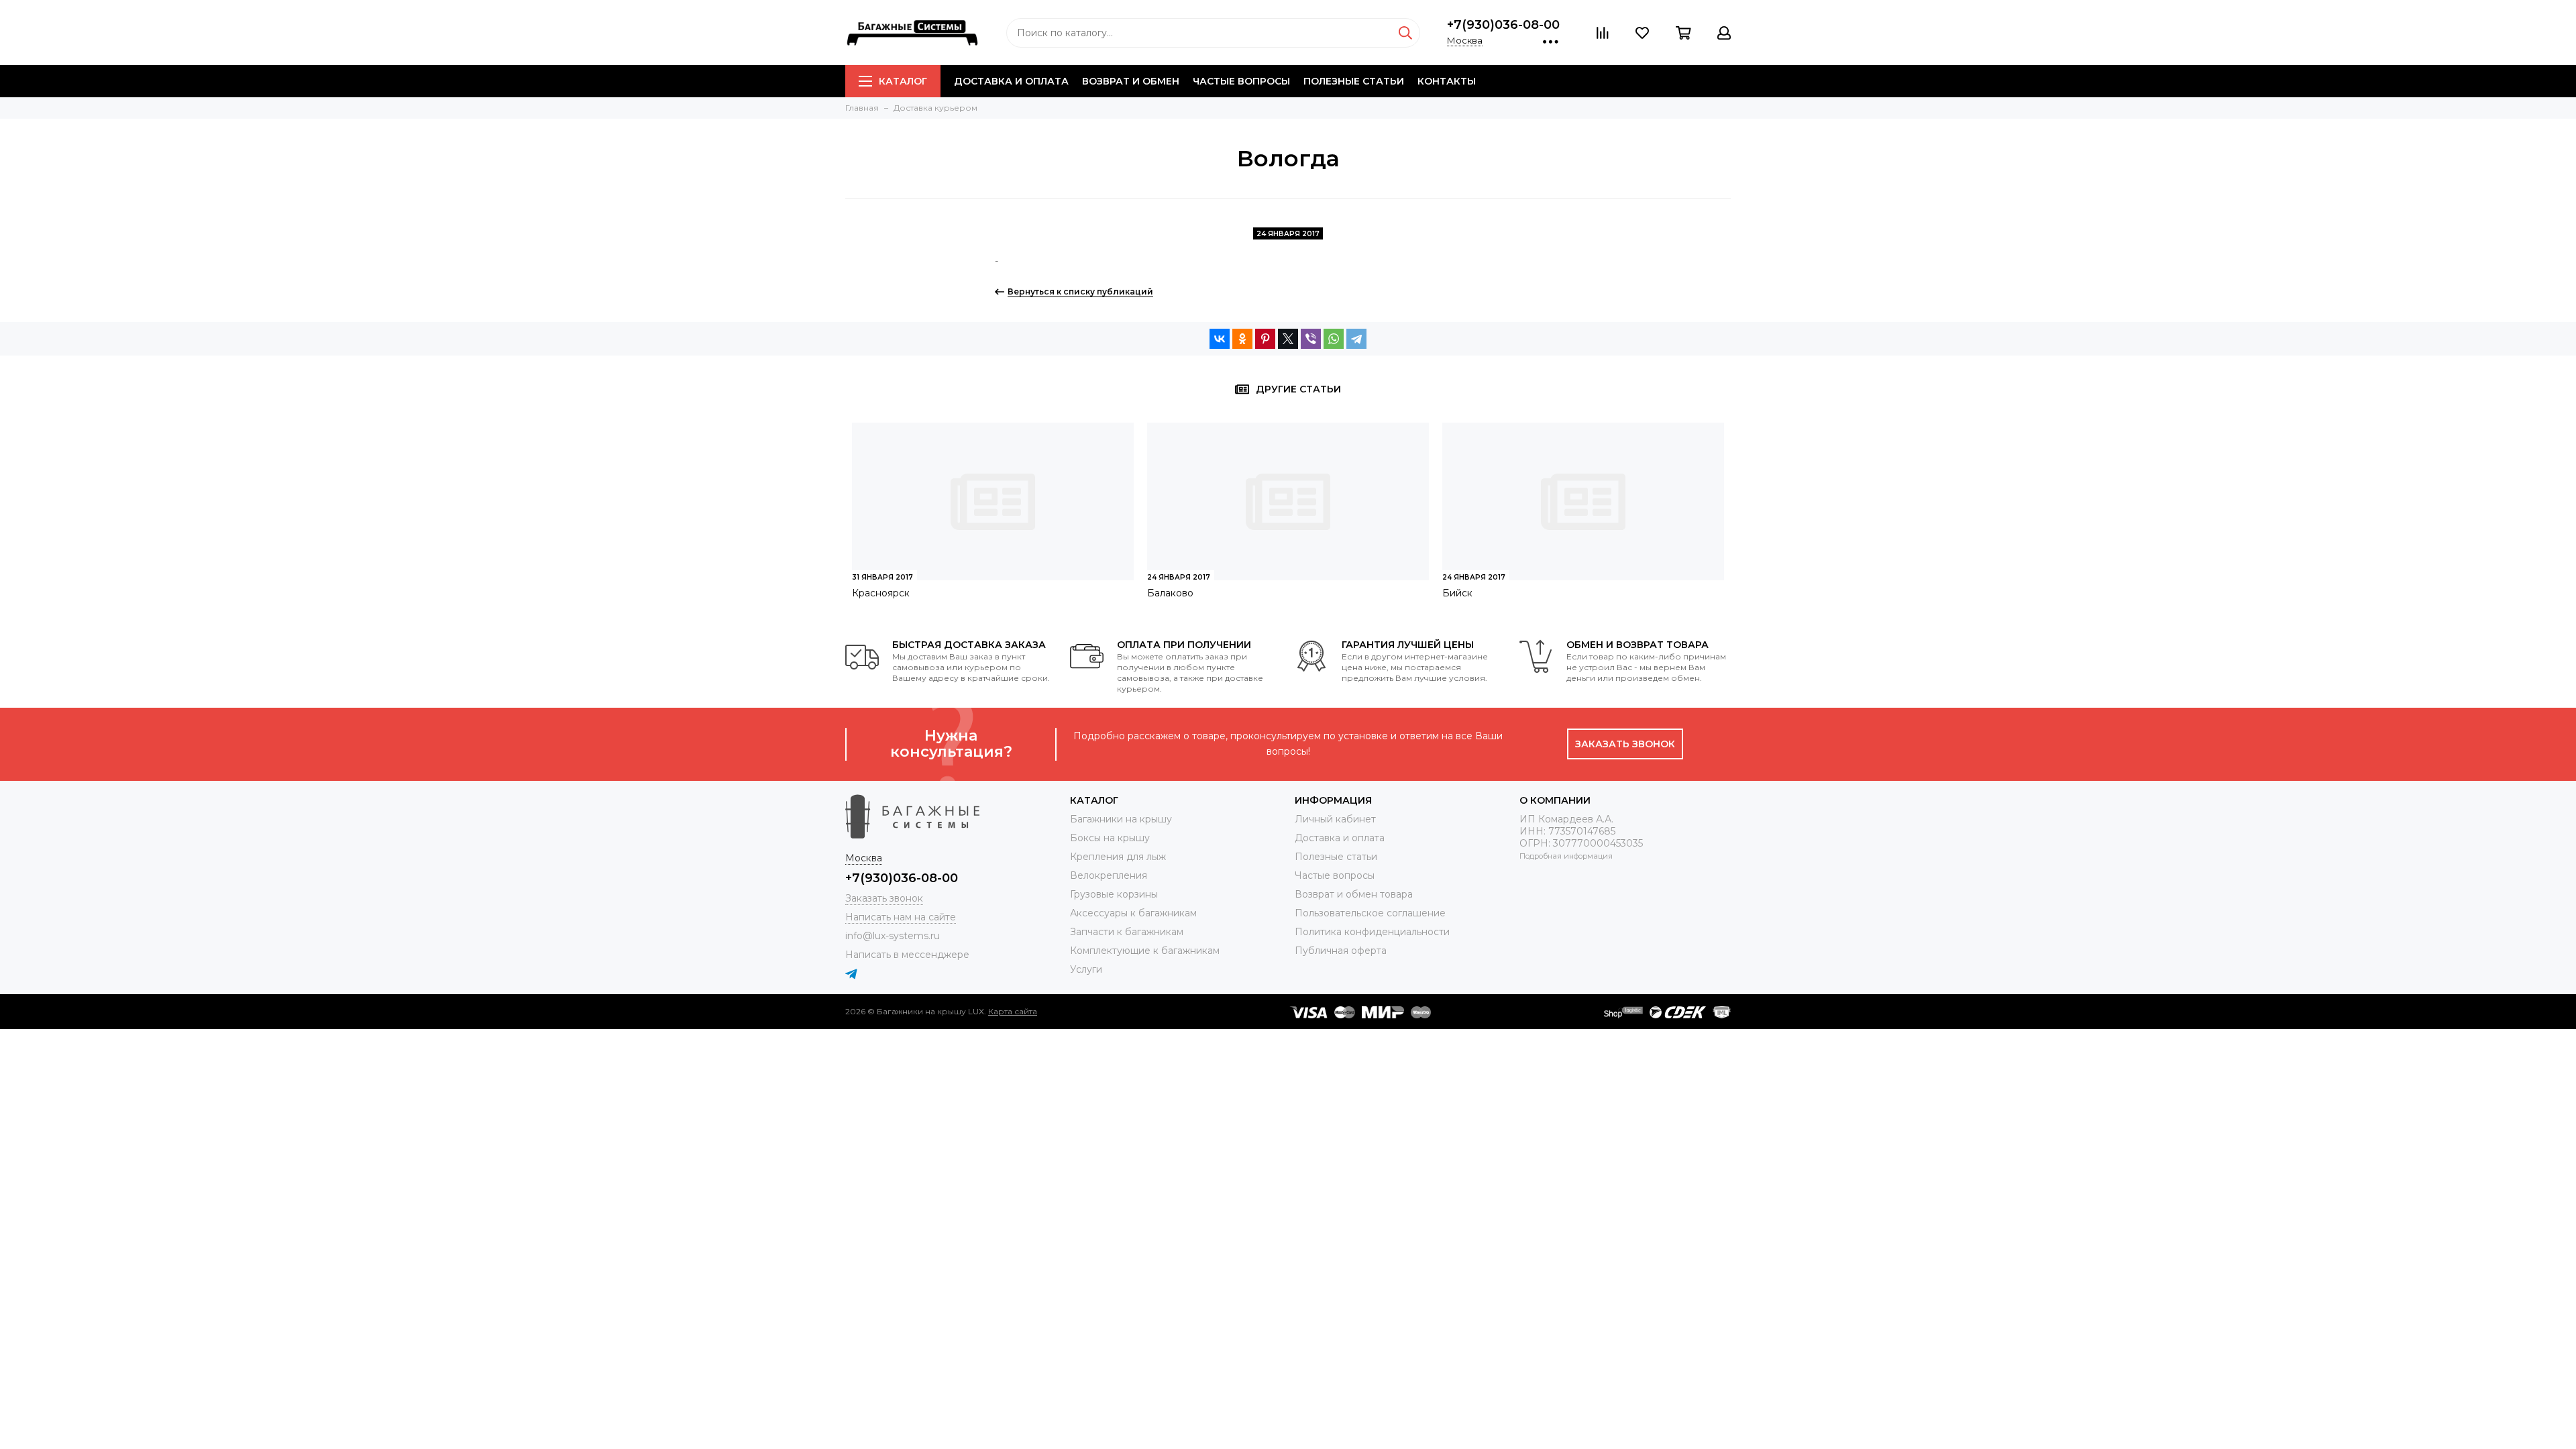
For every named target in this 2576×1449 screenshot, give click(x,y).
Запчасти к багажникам (1127, 932)
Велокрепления (1109, 875)
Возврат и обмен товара (1354, 894)
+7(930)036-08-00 (1503, 25)
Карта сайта (1013, 1011)
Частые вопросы (1241, 81)
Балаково (1170, 593)
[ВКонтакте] (1220, 339)
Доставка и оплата (1011, 81)
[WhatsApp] (1334, 339)
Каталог (903, 81)
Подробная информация (1566, 856)
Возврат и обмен (1131, 81)
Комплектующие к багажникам (1145, 951)
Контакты (1447, 81)
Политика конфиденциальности (1372, 932)
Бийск (1457, 593)
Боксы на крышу (1110, 838)
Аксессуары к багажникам (1133, 913)
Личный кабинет (1335, 819)
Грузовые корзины (1114, 894)
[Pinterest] (1265, 339)
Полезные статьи (1354, 81)
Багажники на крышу (1121, 819)
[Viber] (1311, 339)
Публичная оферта (1341, 951)
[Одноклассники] (1242, 339)
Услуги (1086, 969)
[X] (1288, 339)
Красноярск (881, 593)
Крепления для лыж (1118, 857)
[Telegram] (1356, 339)
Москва (1465, 40)
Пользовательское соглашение (1370, 913)
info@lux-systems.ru (893, 936)
